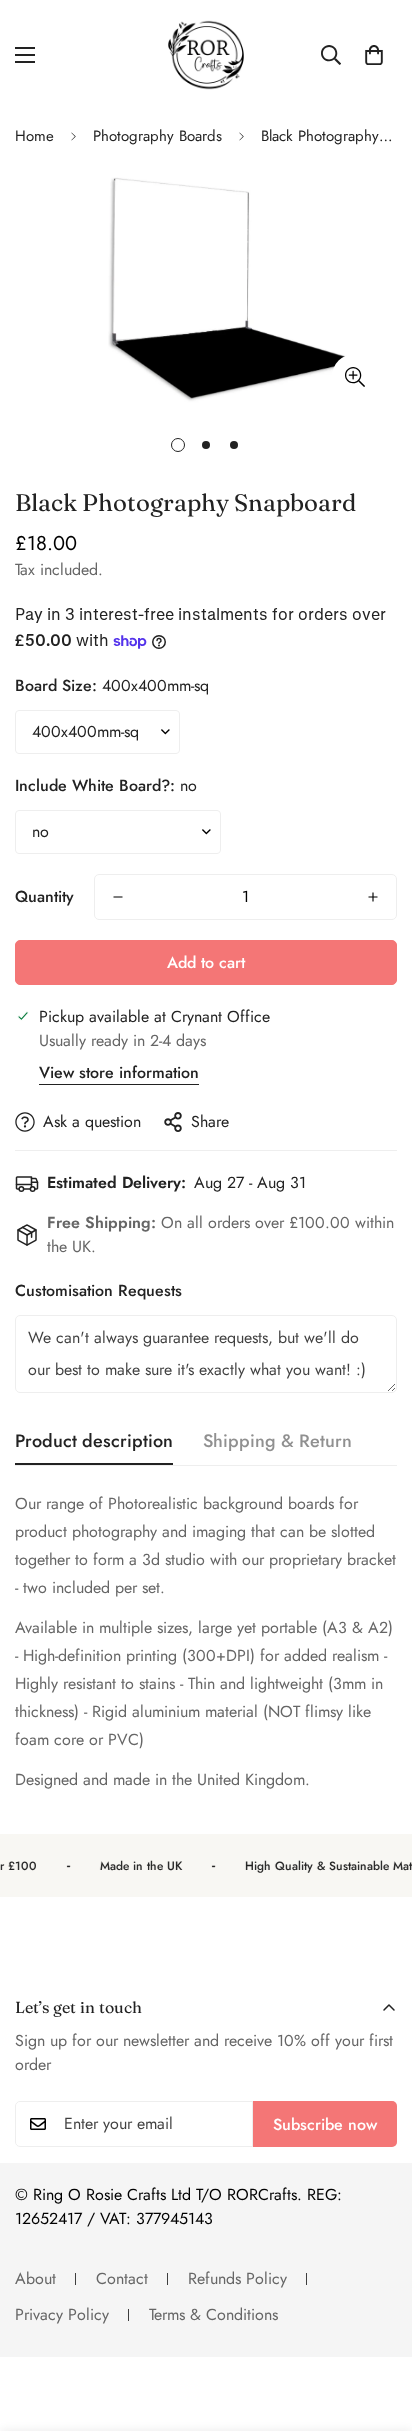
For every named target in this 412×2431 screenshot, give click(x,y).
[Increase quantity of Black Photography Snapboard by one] (373, 897)
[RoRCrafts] (206, 55)
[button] (374, 55)
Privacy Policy (62, 2314)
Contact (122, 2278)
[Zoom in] (354, 376)
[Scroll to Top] (376, 2325)
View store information (119, 1072)
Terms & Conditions (213, 2314)
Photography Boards (157, 136)
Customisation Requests (98, 1290)
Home (34, 136)
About (35, 2278)
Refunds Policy (237, 2278)
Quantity (44, 896)
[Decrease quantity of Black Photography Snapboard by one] (118, 897)
